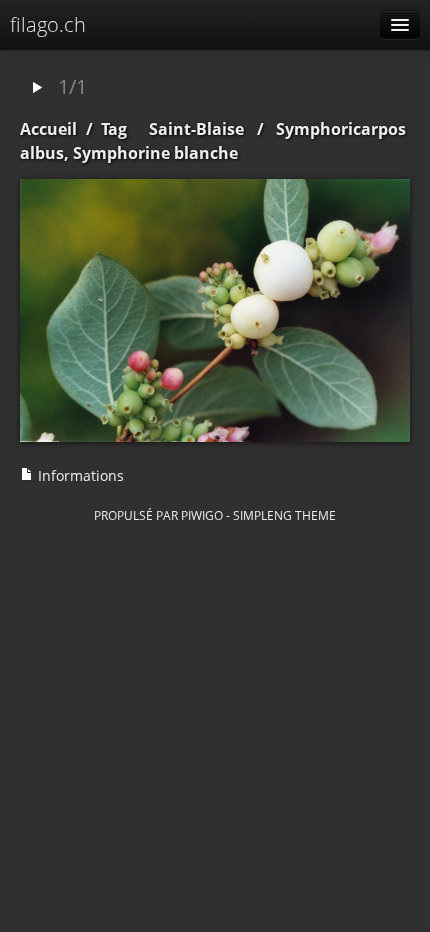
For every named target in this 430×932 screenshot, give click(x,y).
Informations (79, 475)
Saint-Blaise (196, 129)
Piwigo (202, 515)
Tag (114, 129)
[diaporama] (37, 88)
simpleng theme (284, 515)
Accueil (48, 129)
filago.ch (48, 24)
